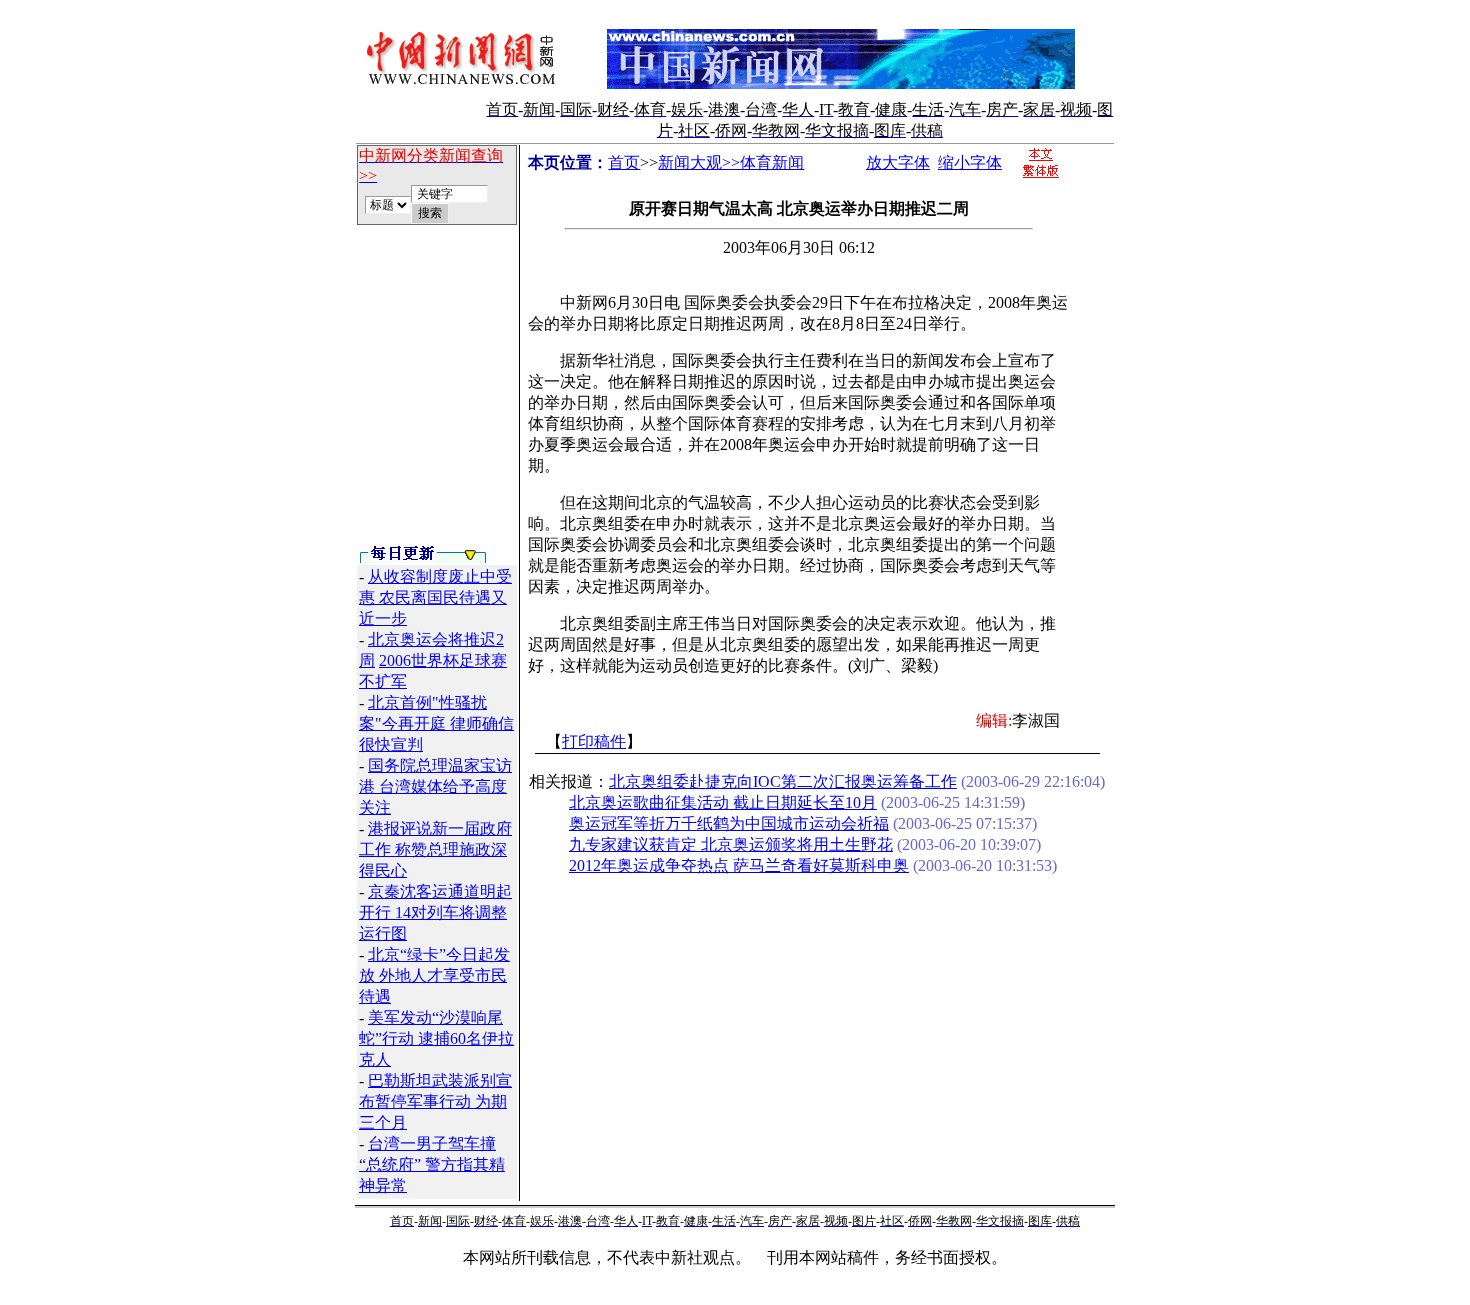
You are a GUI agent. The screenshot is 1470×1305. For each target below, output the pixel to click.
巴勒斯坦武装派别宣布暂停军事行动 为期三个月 (435, 1101)
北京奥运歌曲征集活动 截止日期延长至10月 (723, 802)
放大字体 (898, 162)
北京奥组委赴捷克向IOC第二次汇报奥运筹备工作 (783, 781)
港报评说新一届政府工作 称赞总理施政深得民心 (435, 849)
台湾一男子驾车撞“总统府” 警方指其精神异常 (432, 1164)
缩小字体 (970, 162)
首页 (624, 162)
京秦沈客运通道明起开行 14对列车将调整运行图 (435, 912)
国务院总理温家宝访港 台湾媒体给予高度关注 (435, 786)
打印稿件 (594, 741)
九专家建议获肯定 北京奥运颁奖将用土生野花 (731, 844)
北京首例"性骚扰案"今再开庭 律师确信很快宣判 (436, 723)
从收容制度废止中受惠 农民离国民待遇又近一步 (435, 597)
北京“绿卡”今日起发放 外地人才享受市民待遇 (434, 975)
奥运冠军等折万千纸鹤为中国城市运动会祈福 (729, 823)
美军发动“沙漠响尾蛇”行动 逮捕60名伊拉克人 (436, 1038)
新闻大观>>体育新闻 (731, 162)
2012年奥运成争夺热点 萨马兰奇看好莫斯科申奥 (739, 865)
